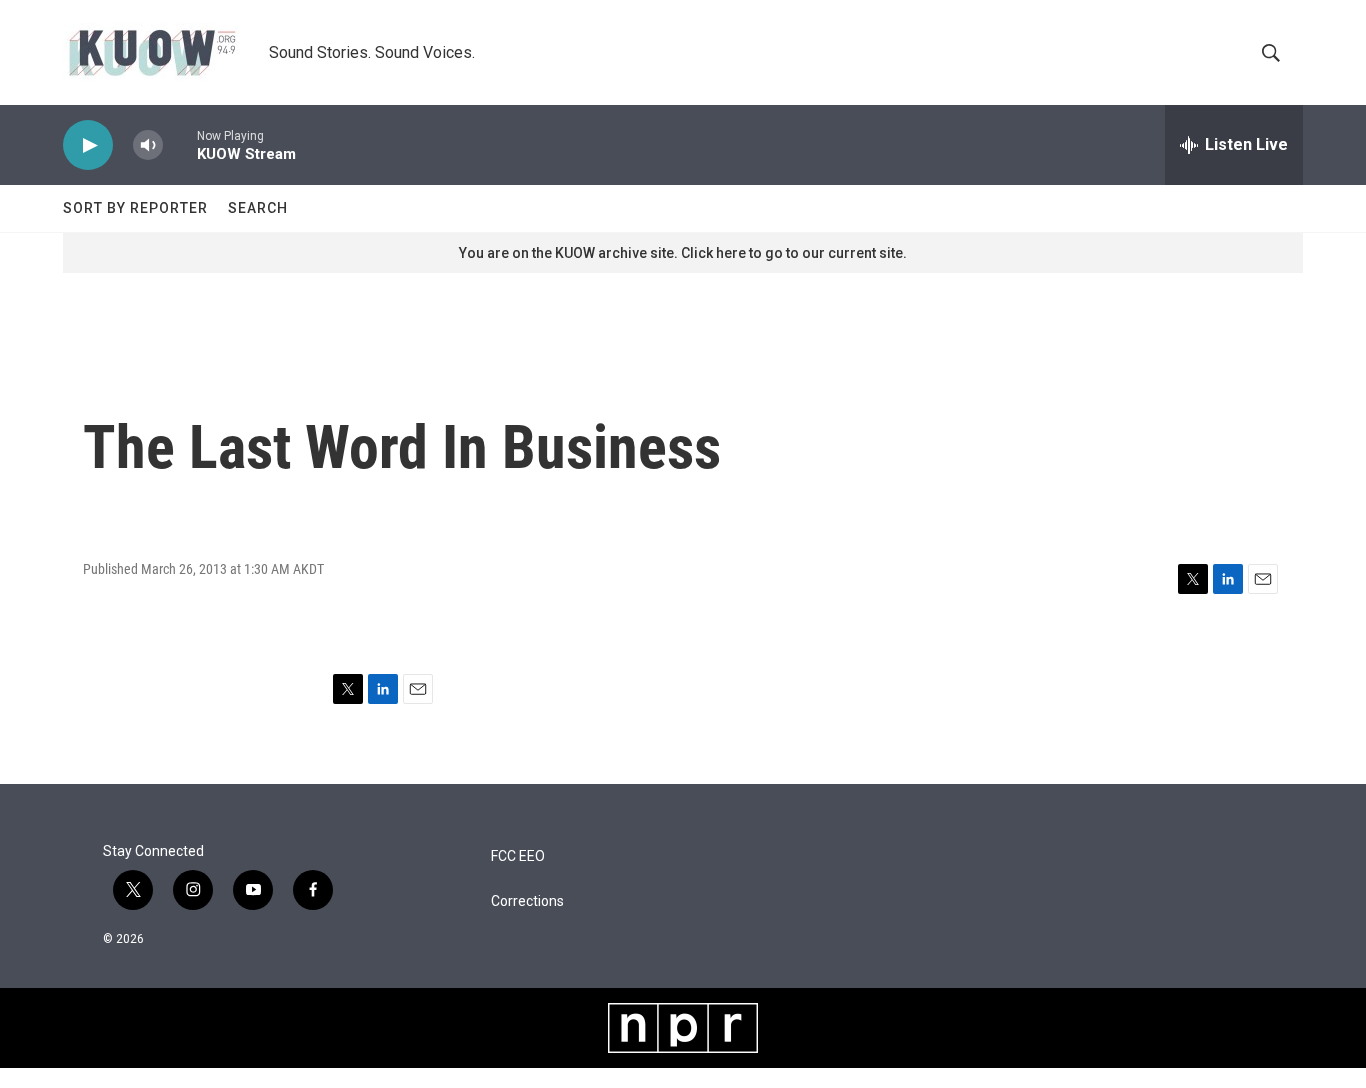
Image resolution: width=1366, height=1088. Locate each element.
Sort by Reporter (135, 208)
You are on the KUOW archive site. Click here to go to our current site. (683, 253)
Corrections (527, 901)
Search (258, 208)
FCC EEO (518, 856)
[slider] (180, 144)
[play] (88, 145)
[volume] (148, 145)
